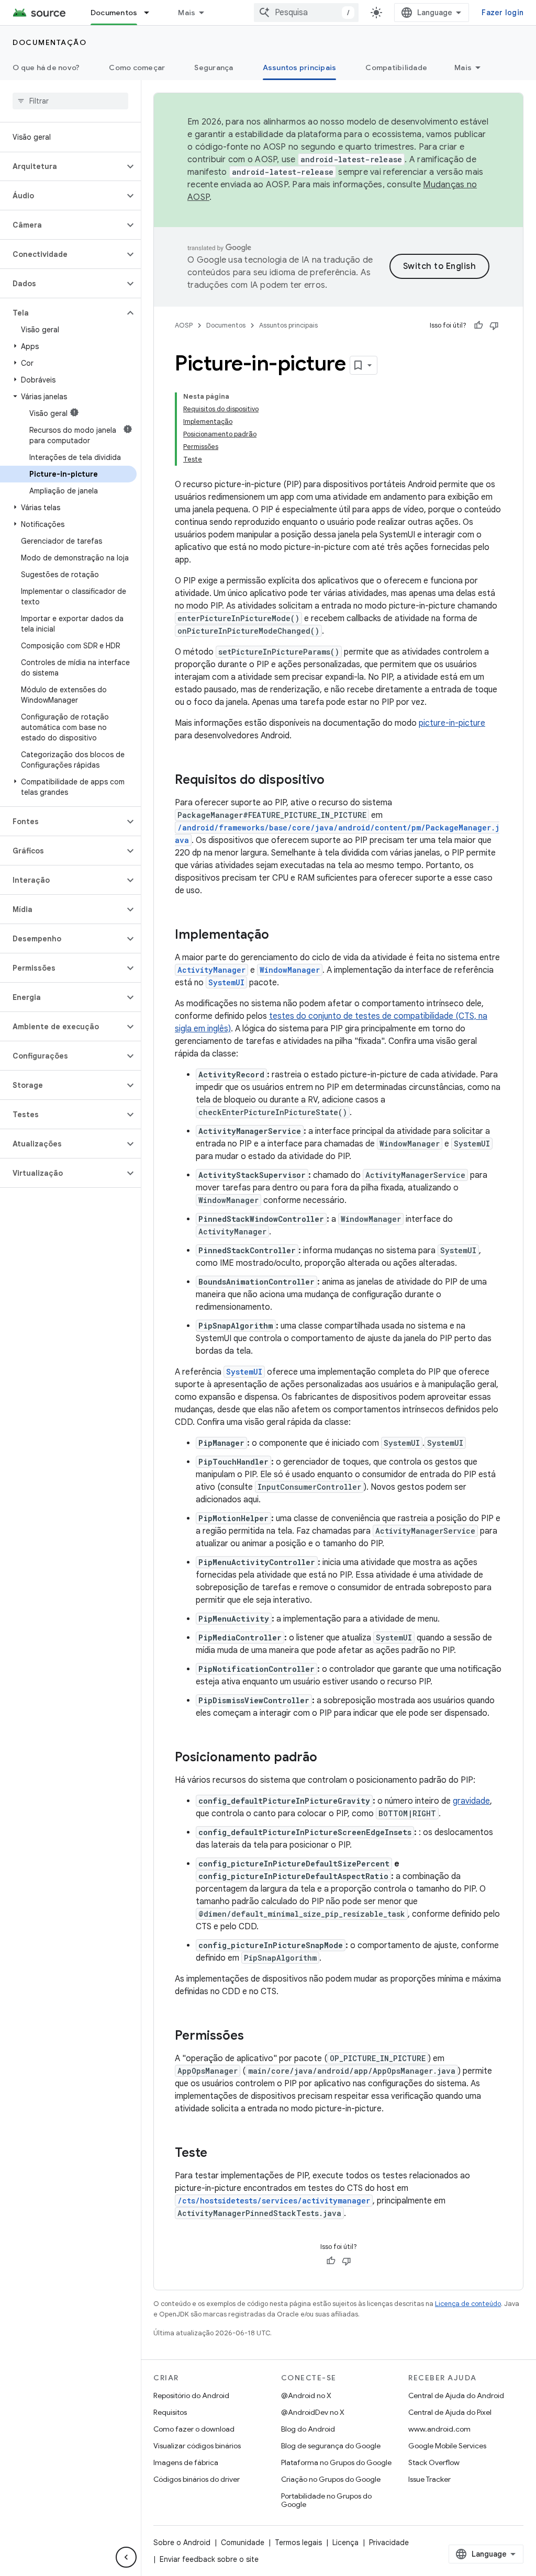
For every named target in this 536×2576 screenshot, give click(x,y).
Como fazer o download (194, 2429)
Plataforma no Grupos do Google (336, 2462)
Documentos (114, 13)
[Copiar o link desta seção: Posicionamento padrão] (328, 1758)
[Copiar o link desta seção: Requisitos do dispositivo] (335, 781)
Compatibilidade (396, 68)
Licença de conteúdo (468, 2304)
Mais (187, 13)
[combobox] (306, 13)
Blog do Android (308, 2429)
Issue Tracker (429, 2479)
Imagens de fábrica (186, 2462)
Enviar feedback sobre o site (209, 2559)
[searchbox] (70, 101)
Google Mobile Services (447, 2446)
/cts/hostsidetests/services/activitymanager (274, 2201)
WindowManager (290, 970)
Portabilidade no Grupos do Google (326, 2500)
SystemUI (226, 982)
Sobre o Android (182, 2543)
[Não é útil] (494, 325)
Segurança (214, 68)
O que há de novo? (46, 68)
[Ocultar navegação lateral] (126, 2557)
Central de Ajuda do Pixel (450, 2412)
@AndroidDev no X (313, 2412)
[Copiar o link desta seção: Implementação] (280, 936)
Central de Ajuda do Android (456, 2395)
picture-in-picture (452, 723)
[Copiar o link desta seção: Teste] (218, 2154)
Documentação (49, 42)
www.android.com (439, 2429)
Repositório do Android (191, 2395)
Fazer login (502, 13)
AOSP (184, 325)
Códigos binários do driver (197, 2479)
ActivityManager (211, 970)
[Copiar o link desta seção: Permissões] (254, 2037)
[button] (62, 166)
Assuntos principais (300, 68)
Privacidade (389, 2543)
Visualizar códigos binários (197, 2446)
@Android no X (306, 2395)
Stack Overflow (434, 2462)
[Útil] (478, 325)
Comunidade (243, 2543)
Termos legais (298, 2543)
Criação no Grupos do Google (331, 2479)
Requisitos (170, 2412)
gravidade (471, 1801)
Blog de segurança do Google (331, 2446)
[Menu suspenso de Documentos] (151, 13)
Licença (345, 2543)
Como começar (137, 68)
